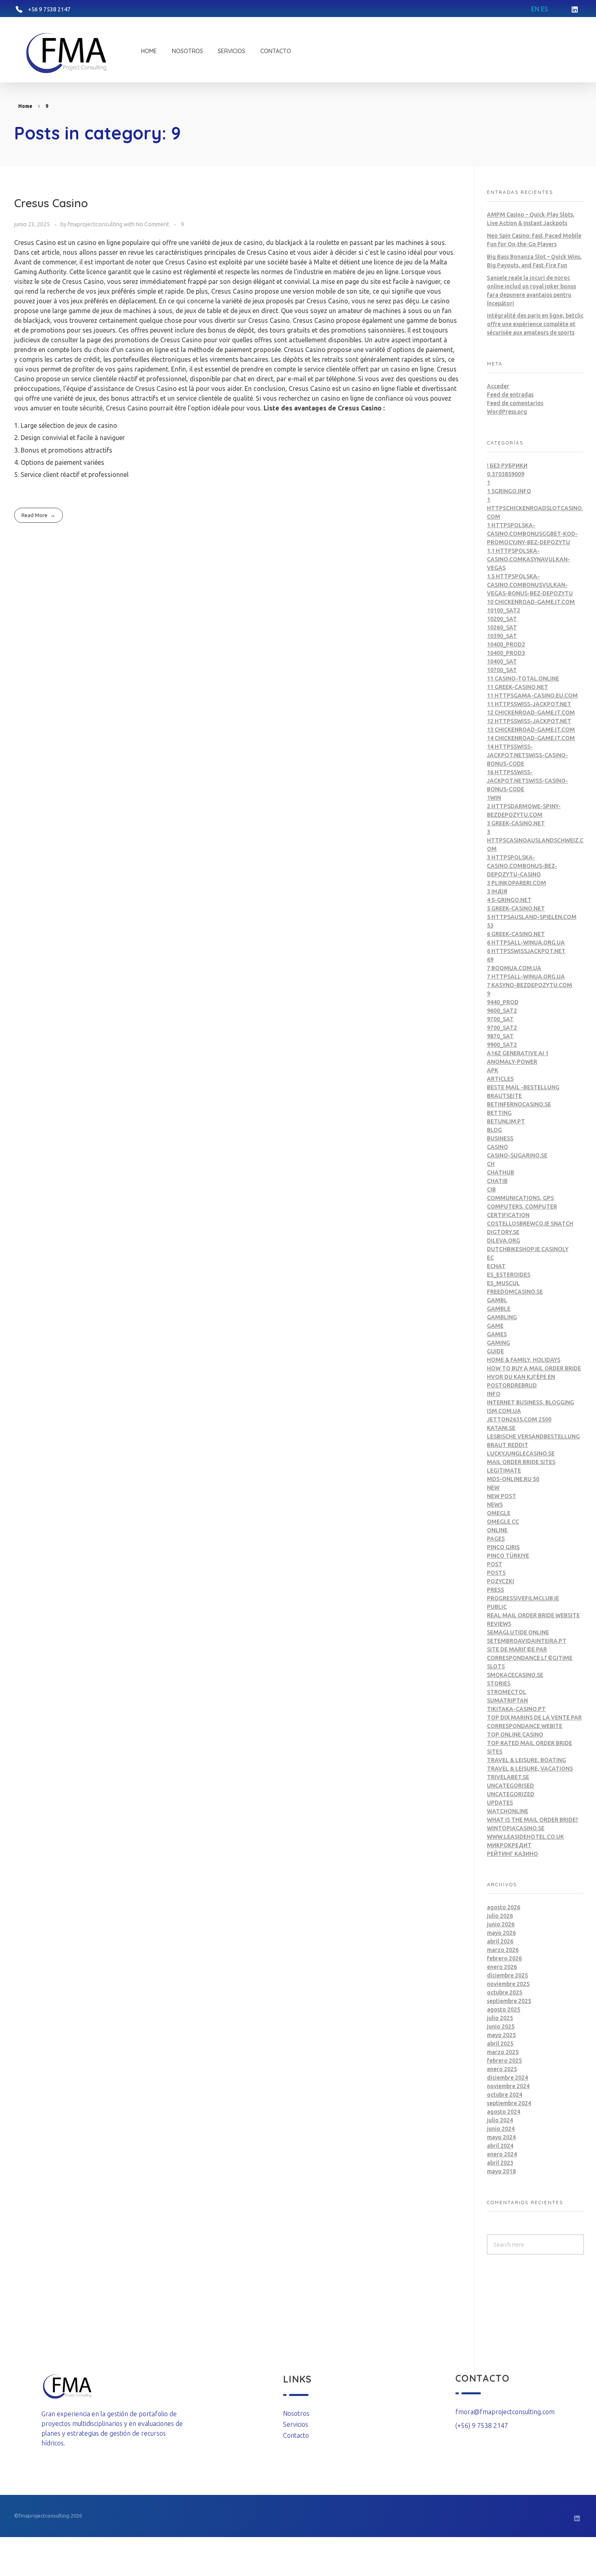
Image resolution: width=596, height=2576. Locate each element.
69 (490, 960)
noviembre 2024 (508, 2086)
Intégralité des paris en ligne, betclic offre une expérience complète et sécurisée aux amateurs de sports (535, 324)
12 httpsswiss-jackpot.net (529, 721)
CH (491, 1164)
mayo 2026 (501, 1933)
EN (535, 9)
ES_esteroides (509, 1275)
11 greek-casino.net (518, 687)
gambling (502, 1317)
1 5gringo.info (509, 491)
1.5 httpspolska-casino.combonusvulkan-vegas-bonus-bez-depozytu (530, 585)
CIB (491, 1189)
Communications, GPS (520, 1198)
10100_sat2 (504, 610)
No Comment (152, 224)
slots (496, 1666)
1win (494, 798)
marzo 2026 (503, 1950)
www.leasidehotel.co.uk (525, 1837)
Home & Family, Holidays (524, 1360)
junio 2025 (501, 2026)
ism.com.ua (504, 1411)
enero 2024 (502, 2154)
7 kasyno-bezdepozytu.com (530, 985)
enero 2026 (502, 1967)
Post (495, 1564)
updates (500, 1803)
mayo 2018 (501, 2171)
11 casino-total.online (523, 678)
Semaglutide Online (518, 1632)
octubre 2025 (505, 1992)
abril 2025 (500, 2044)
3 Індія (497, 891)
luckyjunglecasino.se (521, 1453)
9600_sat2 (502, 1011)
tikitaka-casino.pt (516, 1709)
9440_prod (503, 1002)
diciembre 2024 (507, 2078)
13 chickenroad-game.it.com (531, 730)
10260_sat (502, 627)
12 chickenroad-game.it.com (531, 713)
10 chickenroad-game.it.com (531, 602)
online (497, 1530)
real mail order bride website (533, 1615)
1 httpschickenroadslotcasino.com (535, 508)
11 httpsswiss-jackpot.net (529, 704)
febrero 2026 (504, 1958)
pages (496, 1539)
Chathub (501, 1172)
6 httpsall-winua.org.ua (526, 942)
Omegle (499, 1513)
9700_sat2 (502, 1028)
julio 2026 (500, 1916)
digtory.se (503, 1232)
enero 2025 (502, 2069)
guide (495, 1351)
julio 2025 (500, 2018)
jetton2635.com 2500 (519, 1419)
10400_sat (502, 661)
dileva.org (504, 1241)
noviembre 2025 (508, 1984)
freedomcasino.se (515, 1292)
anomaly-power (512, 1062)
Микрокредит (509, 1845)
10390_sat (502, 636)
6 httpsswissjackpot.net (526, 951)
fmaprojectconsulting (96, 224)
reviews (499, 1624)
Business (500, 1138)
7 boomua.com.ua (514, 968)
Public (497, 1607)
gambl (497, 1300)
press (495, 1590)
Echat (496, 1266)
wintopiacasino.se (516, 1828)
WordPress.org (507, 412)
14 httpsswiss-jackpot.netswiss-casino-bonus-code (527, 755)
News (495, 1505)
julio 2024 (500, 2120)
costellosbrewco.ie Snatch (530, 1224)
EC (490, 1258)
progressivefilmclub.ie (523, 1598)
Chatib (497, 1181)
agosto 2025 (504, 2009)
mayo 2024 (501, 2137)
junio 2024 (501, 2129)
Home (25, 106)
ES (545, 9)
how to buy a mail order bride (534, 1368)
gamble (499, 1309)
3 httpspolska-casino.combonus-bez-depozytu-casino (522, 866)
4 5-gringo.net (509, 900)
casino (497, 1147)
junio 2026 (501, 1924)
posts (496, 1573)
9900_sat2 (502, 1045)
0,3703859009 (506, 474)
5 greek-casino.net (516, 908)
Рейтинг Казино (512, 1854)
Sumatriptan (507, 1700)
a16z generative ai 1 (518, 1053)
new (493, 1488)
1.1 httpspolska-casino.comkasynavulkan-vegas (528, 559)
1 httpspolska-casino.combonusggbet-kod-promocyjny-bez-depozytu (532, 534)
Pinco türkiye (508, 1556)
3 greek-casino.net (516, 823)
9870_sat (500, 1036)
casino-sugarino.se (517, 1155)
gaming (498, 1343)
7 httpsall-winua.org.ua (526, 977)
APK (493, 1070)
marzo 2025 (503, 2052)
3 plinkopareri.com (517, 883)
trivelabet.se (508, 1777)
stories (499, 1683)
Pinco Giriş (503, 1547)
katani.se (501, 1428)
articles (500, 1079)
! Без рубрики (507, 466)
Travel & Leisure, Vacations (530, 1769)
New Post (502, 1496)
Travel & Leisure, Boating (526, 1760)
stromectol (507, 1692)
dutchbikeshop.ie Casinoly (528, 1249)
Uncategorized (511, 1794)
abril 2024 (500, 2146)
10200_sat (502, 619)
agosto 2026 (504, 1907)
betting (499, 1113)
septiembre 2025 (509, 2001)
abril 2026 (500, 1941)
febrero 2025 (504, 2061)
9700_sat (500, 1019)
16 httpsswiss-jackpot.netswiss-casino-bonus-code (527, 781)
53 (490, 925)
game (495, 1326)
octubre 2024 (505, 2095)
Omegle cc (503, 1522)
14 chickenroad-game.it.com (531, 738)
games (497, 1334)
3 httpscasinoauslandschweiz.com (535, 840)
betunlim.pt (506, 1121)
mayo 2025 (501, 2035)
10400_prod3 (506, 653)
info (494, 1394)
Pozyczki (501, 1581)
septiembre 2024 (509, 2103)
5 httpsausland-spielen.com (532, 917)
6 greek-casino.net (516, 934)
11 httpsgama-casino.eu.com (532, 696)
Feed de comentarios (515, 403)
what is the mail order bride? (533, 1820)
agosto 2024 (504, 2112)
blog (494, 1130)
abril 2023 (500, 2163)
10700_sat (502, 670)
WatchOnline (508, 1811)
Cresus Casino (51, 203)
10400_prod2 (506, 644)
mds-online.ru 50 (513, 1479)
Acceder (498, 386)
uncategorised (510, 1786)
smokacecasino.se (515, 1675)
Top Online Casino (515, 1735)
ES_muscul (503, 1283)
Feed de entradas (510, 395)
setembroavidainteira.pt (527, 1641)
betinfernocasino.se (519, 1104)
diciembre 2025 (507, 1975)
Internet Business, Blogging (531, 1402)
